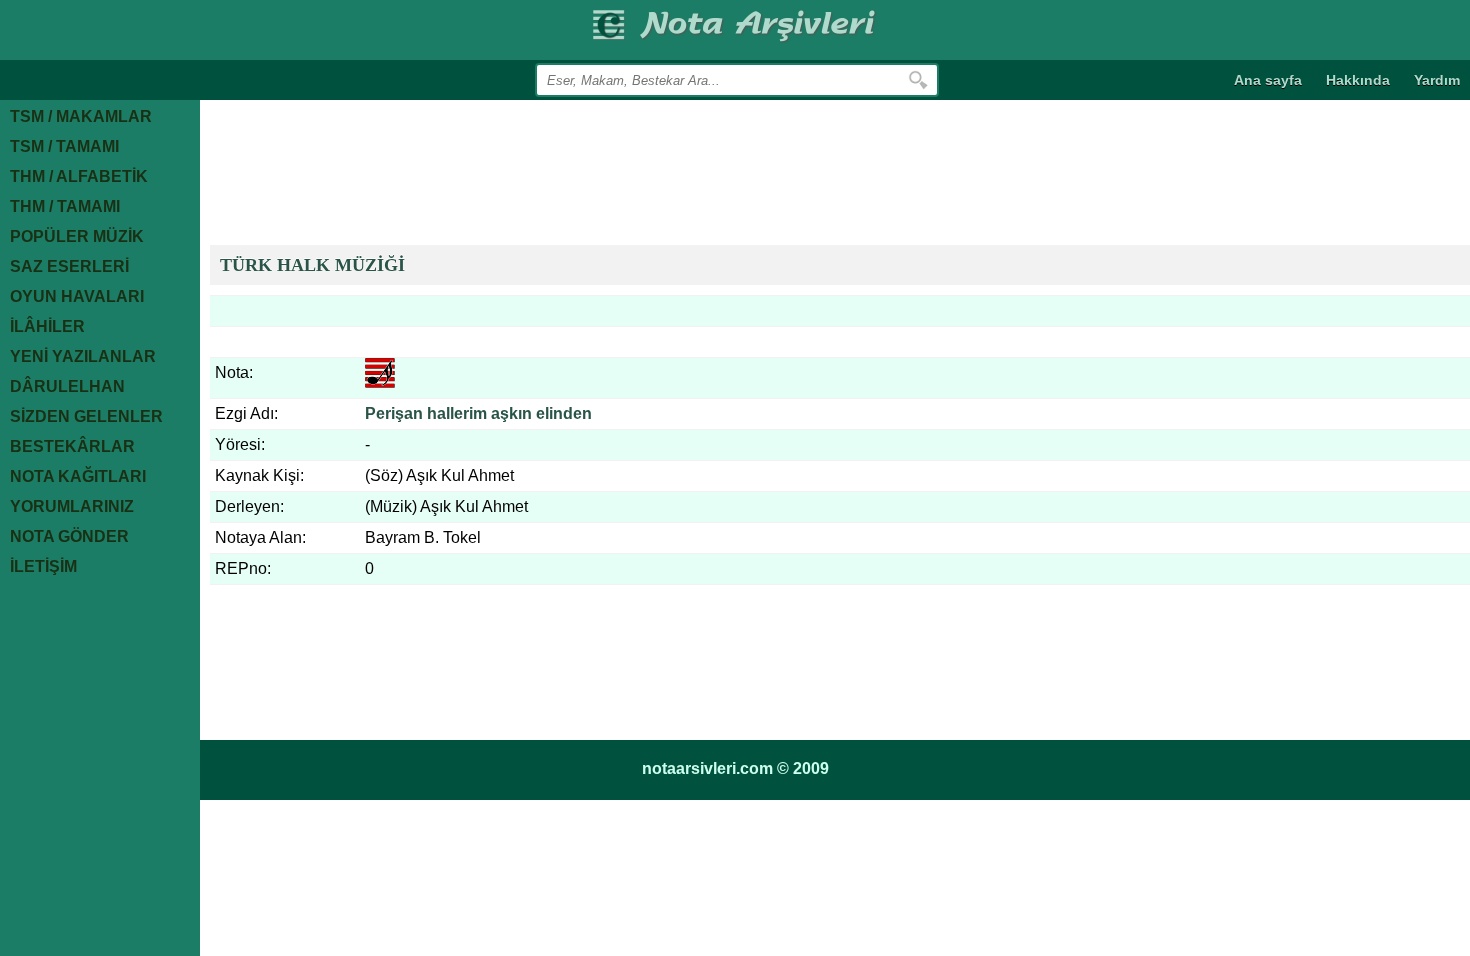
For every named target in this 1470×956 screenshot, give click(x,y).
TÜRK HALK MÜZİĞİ (312, 265)
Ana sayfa (1268, 80)
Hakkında (1358, 80)
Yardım (1437, 80)
